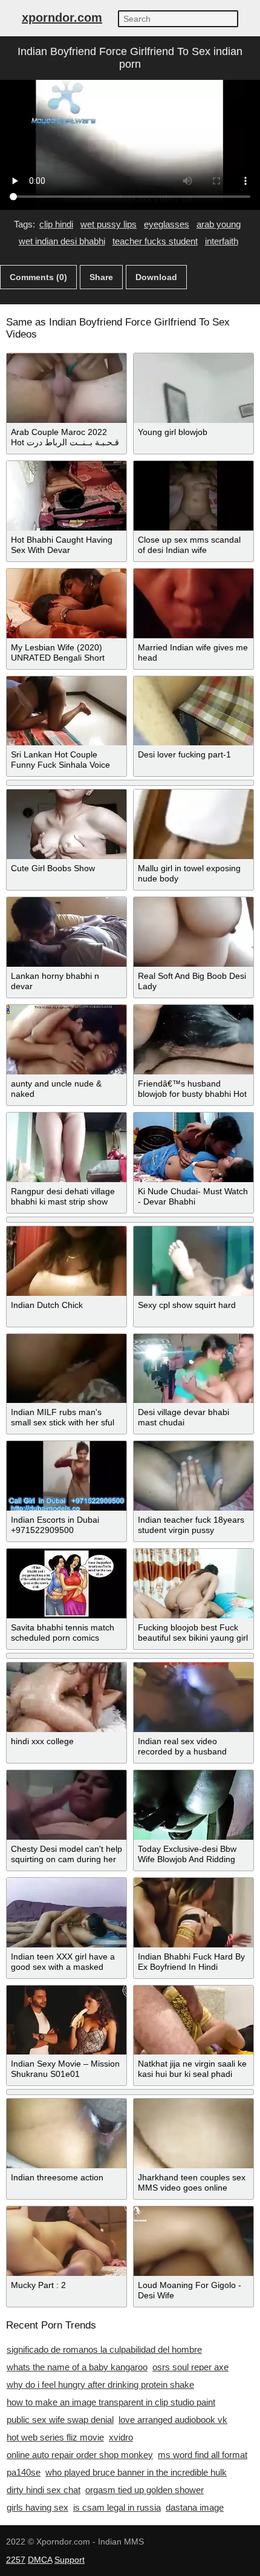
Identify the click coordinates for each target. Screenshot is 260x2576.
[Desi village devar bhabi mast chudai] (193, 1369)
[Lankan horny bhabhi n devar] (67, 932)
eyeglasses (167, 224)
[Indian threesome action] (67, 2133)
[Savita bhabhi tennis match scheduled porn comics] (67, 1584)
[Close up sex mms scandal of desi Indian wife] (193, 496)
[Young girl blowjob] (193, 388)
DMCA (40, 2560)
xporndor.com (62, 18)
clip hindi (56, 224)
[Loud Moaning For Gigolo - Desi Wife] (193, 2241)
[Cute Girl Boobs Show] (67, 824)
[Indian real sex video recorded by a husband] (193, 1697)
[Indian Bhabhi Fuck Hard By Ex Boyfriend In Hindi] (193, 1913)
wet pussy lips (109, 224)
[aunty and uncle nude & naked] (67, 1040)
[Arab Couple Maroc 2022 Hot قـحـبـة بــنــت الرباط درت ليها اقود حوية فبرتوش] (67, 388)
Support (70, 2560)
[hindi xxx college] (67, 1697)
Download (156, 277)
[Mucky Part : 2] (67, 2241)
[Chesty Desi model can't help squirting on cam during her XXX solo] (67, 1805)
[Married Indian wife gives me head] (193, 603)
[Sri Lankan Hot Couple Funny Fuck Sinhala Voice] (67, 711)
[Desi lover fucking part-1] (193, 711)
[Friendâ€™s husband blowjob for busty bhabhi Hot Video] (193, 1040)
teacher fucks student (155, 241)
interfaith (222, 241)
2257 (16, 2560)
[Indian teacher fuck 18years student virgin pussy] (193, 1476)
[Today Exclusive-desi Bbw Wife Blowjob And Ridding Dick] (193, 1805)
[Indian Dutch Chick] (67, 1261)
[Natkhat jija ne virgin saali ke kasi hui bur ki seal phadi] (193, 2020)
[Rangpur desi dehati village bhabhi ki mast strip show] (67, 1147)
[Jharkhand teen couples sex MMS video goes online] (193, 2133)
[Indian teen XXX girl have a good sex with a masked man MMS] (67, 1913)
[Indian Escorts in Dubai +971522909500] (67, 1476)
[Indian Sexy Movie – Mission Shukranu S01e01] (67, 2020)
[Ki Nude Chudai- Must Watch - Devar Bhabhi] (193, 1147)
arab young (219, 224)
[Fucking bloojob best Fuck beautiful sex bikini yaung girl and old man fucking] (193, 1584)
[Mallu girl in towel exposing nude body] (193, 824)
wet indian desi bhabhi (62, 241)
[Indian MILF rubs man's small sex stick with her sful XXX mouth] (67, 1369)
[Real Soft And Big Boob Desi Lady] (193, 932)
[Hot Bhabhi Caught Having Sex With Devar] (67, 496)
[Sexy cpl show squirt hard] (193, 1261)
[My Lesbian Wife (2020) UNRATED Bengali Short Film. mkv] (67, 603)
